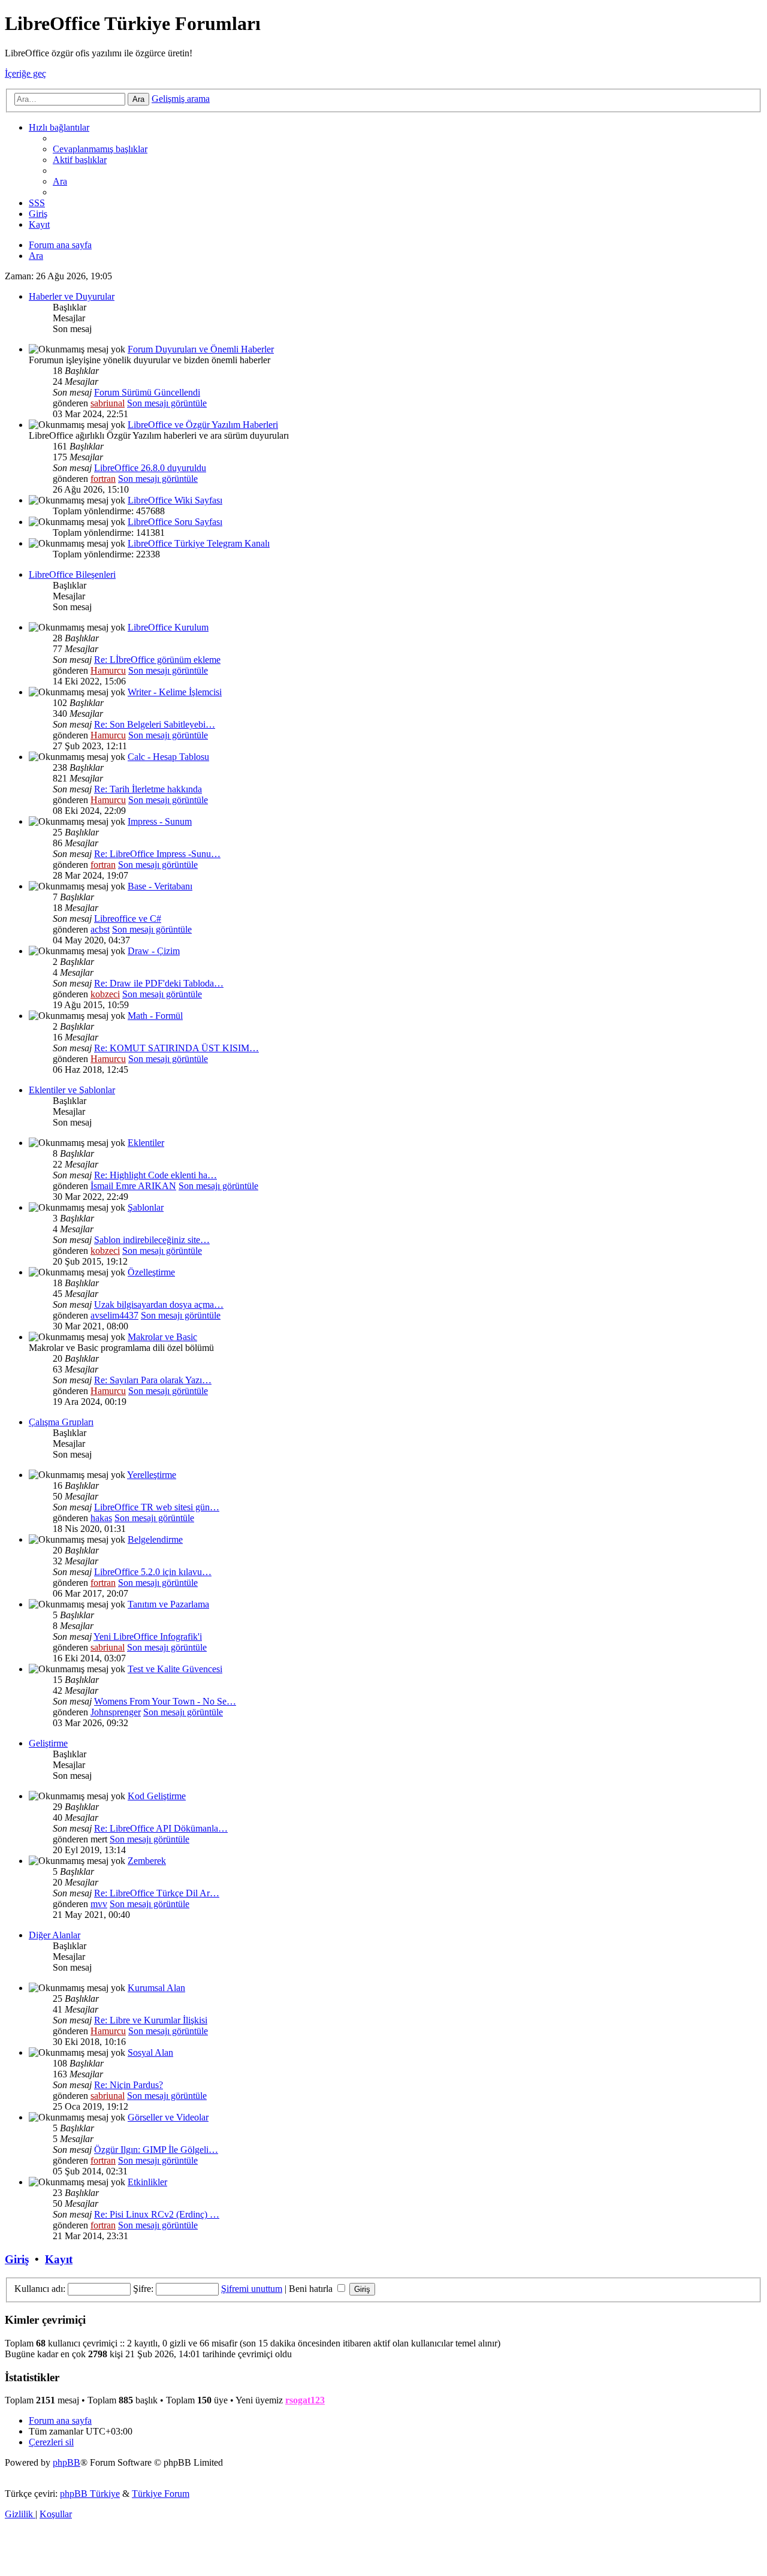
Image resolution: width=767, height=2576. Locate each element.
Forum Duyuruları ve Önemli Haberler (201, 349)
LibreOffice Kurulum (168, 627)
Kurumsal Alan (156, 1988)
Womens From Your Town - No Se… (165, 1701)
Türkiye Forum (161, 2494)
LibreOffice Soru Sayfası (175, 522)
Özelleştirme (151, 1272)
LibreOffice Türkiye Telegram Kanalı (199, 543)
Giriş (17, 2259)
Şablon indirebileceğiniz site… (152, 1240)
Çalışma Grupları (61, 1422)
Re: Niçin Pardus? (129, 2085)
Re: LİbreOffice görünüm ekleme (157, 660)
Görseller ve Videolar (168, 2117)
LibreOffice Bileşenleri (72, 574)
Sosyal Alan (150, 2052)
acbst (100, 929)
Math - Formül (155, 1016)
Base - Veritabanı (160, 886)
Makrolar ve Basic (162, 1337)
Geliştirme (48, 1743)
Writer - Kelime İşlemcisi (175, 692)
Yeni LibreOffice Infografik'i (148, 1637)
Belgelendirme (155, 1539)
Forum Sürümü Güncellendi (147, 392)
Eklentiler (146, 1143)
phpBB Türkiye (90, 2494)
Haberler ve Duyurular (72, 296)
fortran (103, 479)
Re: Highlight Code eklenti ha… (155, 1175)
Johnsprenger (116, 1712)
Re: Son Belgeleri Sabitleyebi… (155, 724)
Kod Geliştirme (157, 1796)
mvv (99, 1904)
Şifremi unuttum (252, 2289)
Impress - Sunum (160, 821)
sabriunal (108, 403)
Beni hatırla (312, 2289)
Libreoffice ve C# (128, 919)
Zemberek (147, 1861)
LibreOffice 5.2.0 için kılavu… (153, 1572)
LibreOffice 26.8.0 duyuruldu (150, 468)
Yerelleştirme (152, 1475)
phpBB (67, 2462)
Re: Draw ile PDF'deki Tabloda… (159, 983)
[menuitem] (100, 149)
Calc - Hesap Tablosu (168, 757)
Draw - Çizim (154, 951)
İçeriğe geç (25, 73)
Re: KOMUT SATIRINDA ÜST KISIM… (176, 1048)
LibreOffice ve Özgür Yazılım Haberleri (203, 425)
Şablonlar (146, 1207)
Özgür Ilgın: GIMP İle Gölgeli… (156, 2150)
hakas (101, 1518)
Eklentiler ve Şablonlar (72, 1090)
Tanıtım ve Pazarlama (168, 1604)
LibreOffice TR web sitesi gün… (157, 1507)
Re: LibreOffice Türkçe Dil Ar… (157, 1893)
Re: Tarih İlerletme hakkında (148, 789)
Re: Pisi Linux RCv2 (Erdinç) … (157, 2214)
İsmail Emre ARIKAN (133, 1186)
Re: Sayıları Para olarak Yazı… (153, 1380)
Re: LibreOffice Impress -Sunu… (157, 854)
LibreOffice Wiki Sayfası (175, 500)
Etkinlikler (147, 2182)
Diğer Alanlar (55, 1935)
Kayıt (59, 2259)
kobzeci (105, 994)
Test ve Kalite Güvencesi (175, 1669)
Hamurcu (108, 670)
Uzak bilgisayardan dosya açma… (159, 1304)
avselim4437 (114, 1315)
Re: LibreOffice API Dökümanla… (161, 1828)
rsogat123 (305, 2400)
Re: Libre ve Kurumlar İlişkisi (151, 2020)
